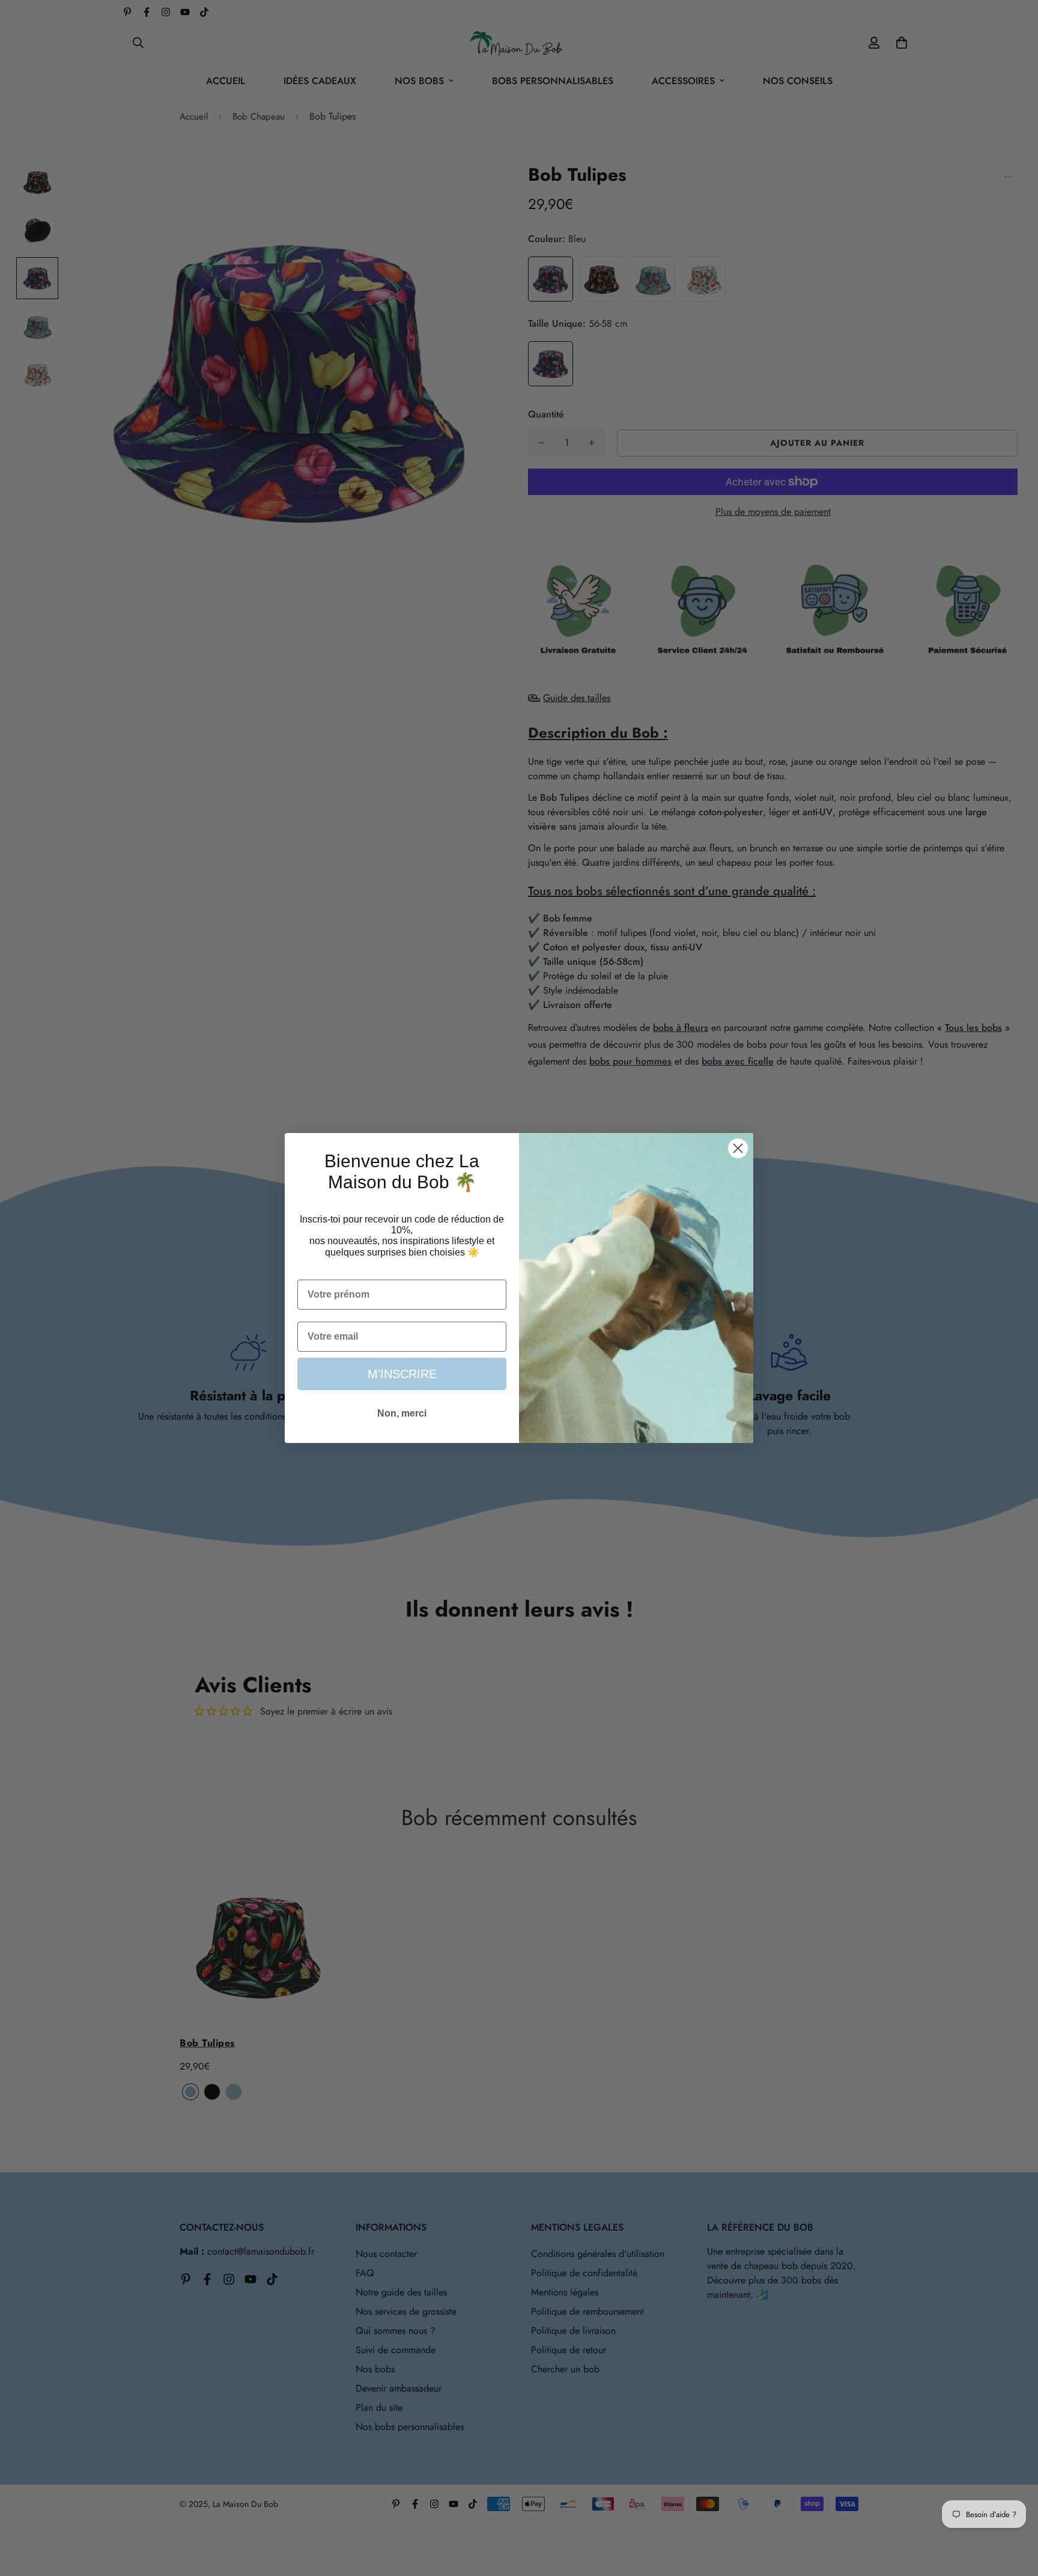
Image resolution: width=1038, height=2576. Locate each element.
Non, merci (402, 1413)
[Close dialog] (738, 1148)
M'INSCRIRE (402, 1374)
